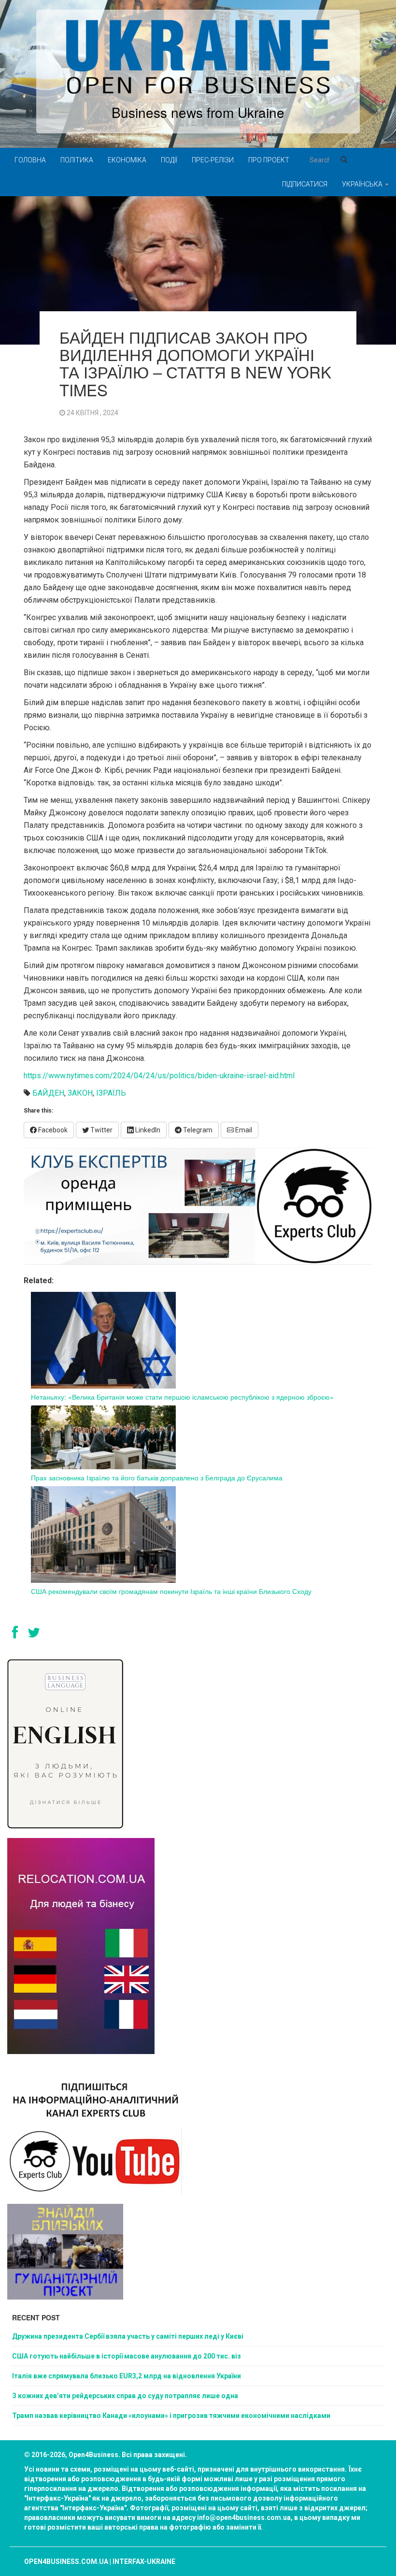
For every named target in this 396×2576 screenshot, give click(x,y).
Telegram (197, 1130)
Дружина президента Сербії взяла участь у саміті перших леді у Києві (128, 2336)
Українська (363, 184)
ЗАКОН (80, 1093)
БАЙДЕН (48, 1093)
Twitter (101, 1130)
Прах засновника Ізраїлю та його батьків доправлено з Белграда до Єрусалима (157, 1477)
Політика (77, 160)
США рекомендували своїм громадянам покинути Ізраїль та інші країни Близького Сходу (171, 1591)
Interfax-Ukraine (144, 2562)
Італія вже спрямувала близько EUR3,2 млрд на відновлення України (127, 2376)
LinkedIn (147, 1130)
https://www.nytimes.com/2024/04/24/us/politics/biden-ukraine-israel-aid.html (159, 1076)
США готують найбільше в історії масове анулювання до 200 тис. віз (127, 2356)
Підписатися (305, 184)
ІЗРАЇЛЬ (111, 1093)
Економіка (127, 160)
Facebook (52, 1130)
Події (169, 160)
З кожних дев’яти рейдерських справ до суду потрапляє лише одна (125, 2396)
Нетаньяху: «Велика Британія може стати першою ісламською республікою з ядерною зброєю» (182, 1397)
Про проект (269, 160)
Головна (30, 160)
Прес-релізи (213, 160)
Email (243, 1130)
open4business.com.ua (66, 2562)
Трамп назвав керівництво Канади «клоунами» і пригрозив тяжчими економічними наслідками (171, 2416)
